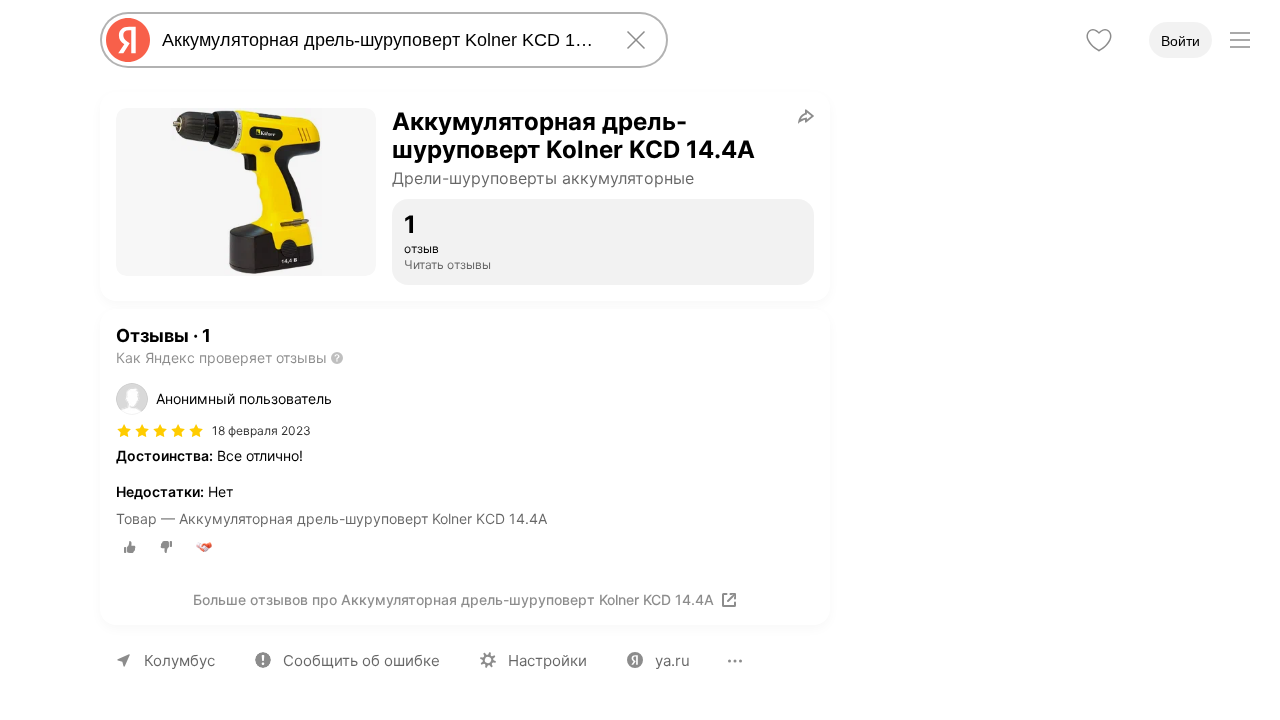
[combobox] (380, 40)
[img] (160, 431)
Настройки (547, 660)
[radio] (130, 547)
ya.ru (672, 660)
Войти (1180, 41)
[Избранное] (1099, 40)
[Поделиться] (806, 116)
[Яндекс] (128, 40)
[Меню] (1240, 40)
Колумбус (179, 660)
